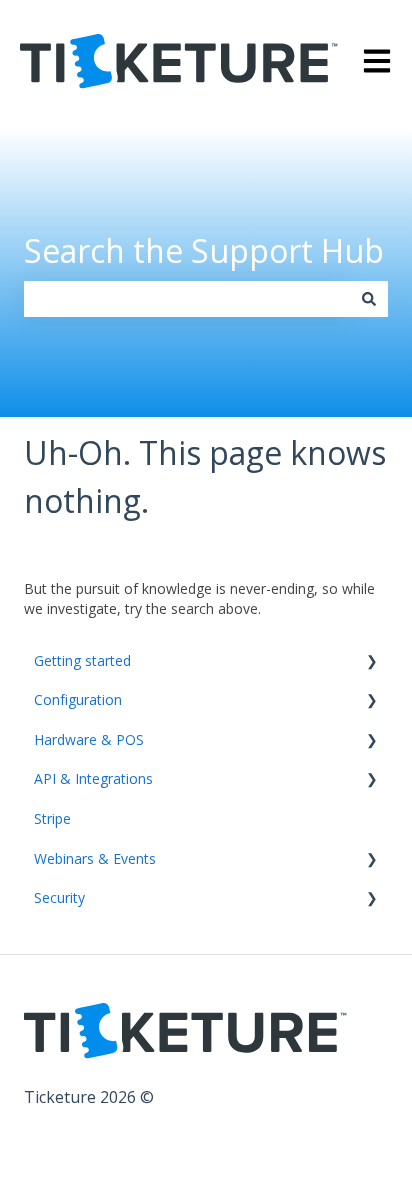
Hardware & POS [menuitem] (89, 739)
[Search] (369, 299)
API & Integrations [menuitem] (93, 778)
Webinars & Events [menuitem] (95, 858)
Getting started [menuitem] (82, 660)
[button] (372, 663)
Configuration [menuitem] (78, 699)
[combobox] (187, 299)
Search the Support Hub (204, 250)
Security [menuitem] (59, 897)
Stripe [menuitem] (52, 818)
